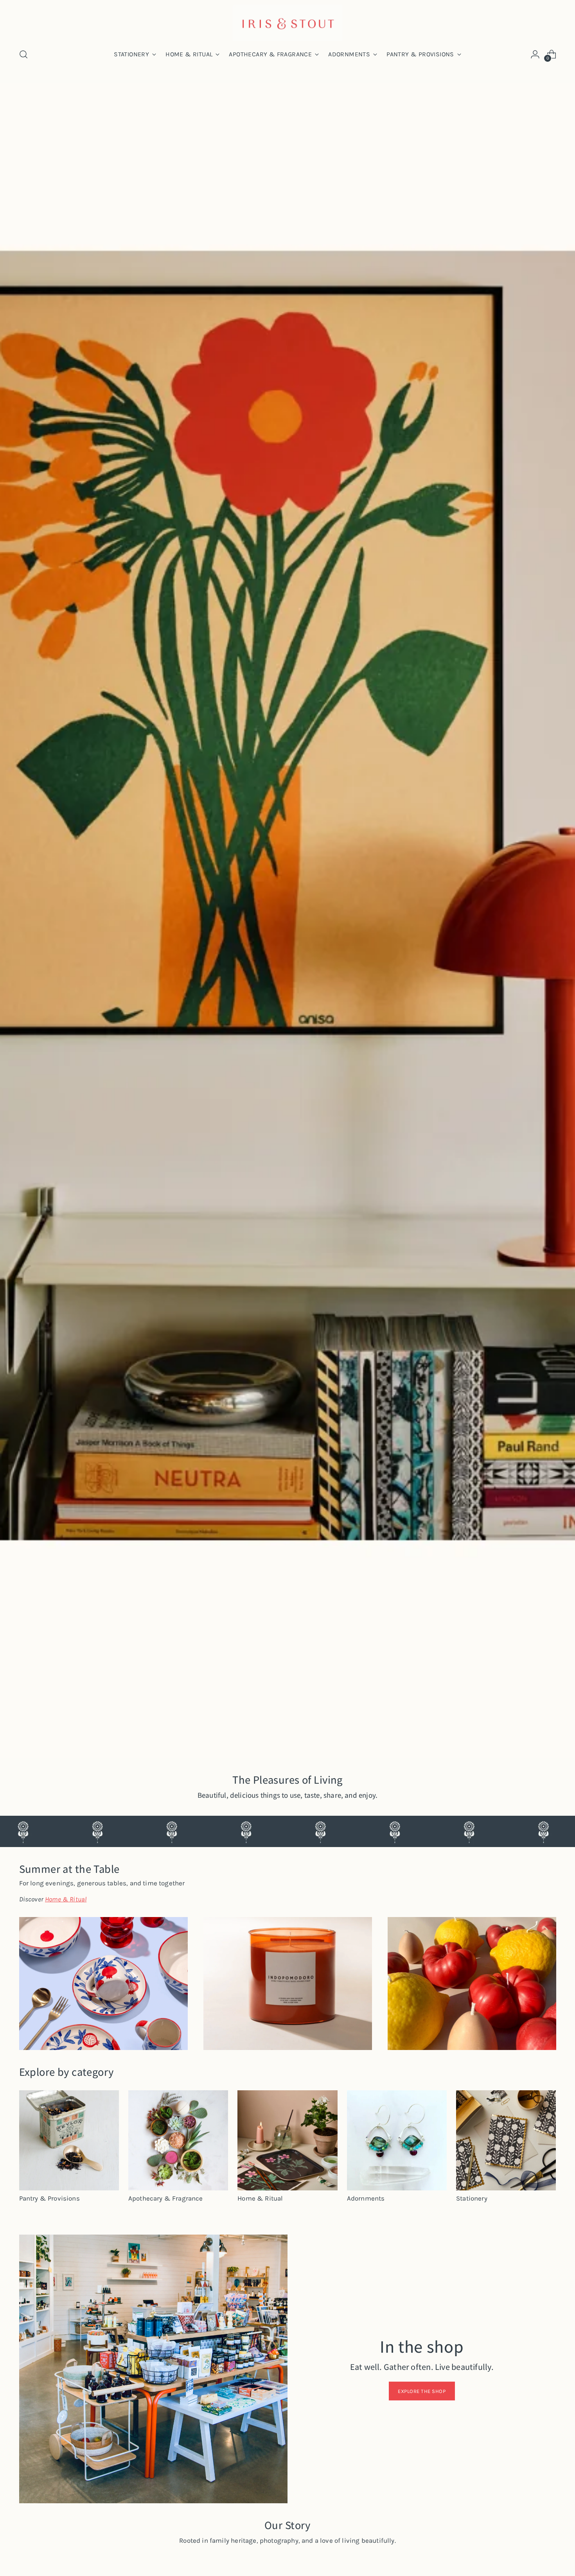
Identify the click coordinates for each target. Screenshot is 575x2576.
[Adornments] (397, 2140)
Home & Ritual (260, 2198)
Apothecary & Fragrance (166, 2198)
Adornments (366, 2198)
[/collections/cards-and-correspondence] (287, 921)
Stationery (472, 2198)
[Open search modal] (23, 54)
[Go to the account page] (535, 54)
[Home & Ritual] (287, 2140)
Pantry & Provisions (49, 2198)
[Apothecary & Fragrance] (178, 2140)
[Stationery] (506, 2140)
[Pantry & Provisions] (69, 2140)
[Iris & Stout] (287, 23)
